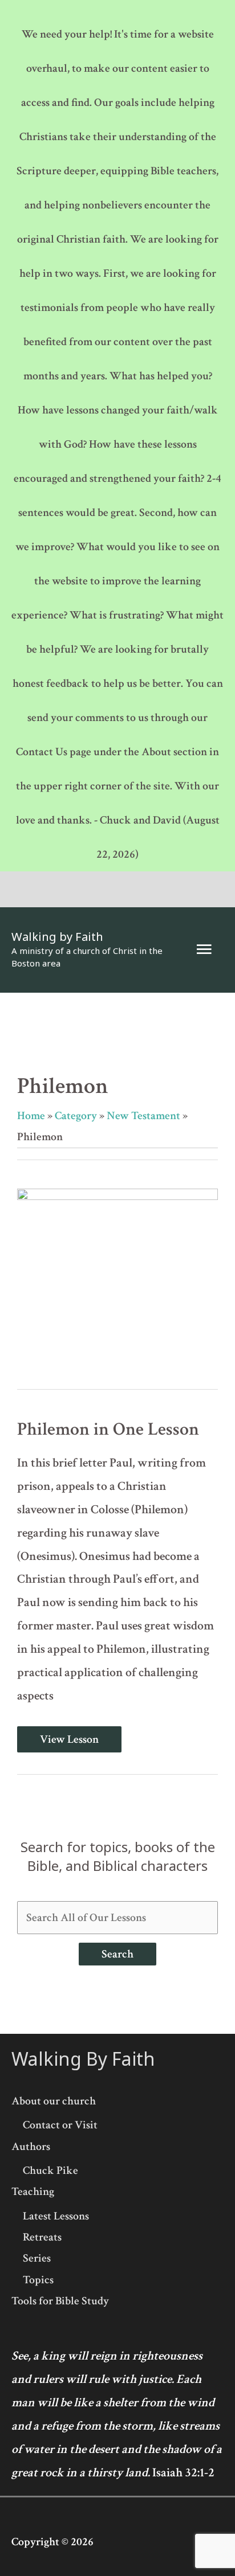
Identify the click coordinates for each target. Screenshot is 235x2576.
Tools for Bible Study (60, 2301)
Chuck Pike (50, 2170)
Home (31, 1116)
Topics (38, 2280)
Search (117, 1954)
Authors (31, 2147)
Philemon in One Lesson (108, 1429)
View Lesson (69, 1739)
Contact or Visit (60, 2125)
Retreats (42, 2237)
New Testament (143, 1116)
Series (37, 2258)
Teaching (33, 2192)
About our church (54, 2101)
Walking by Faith (57, 937)
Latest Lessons (56, 2216)
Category (76, 1116)
